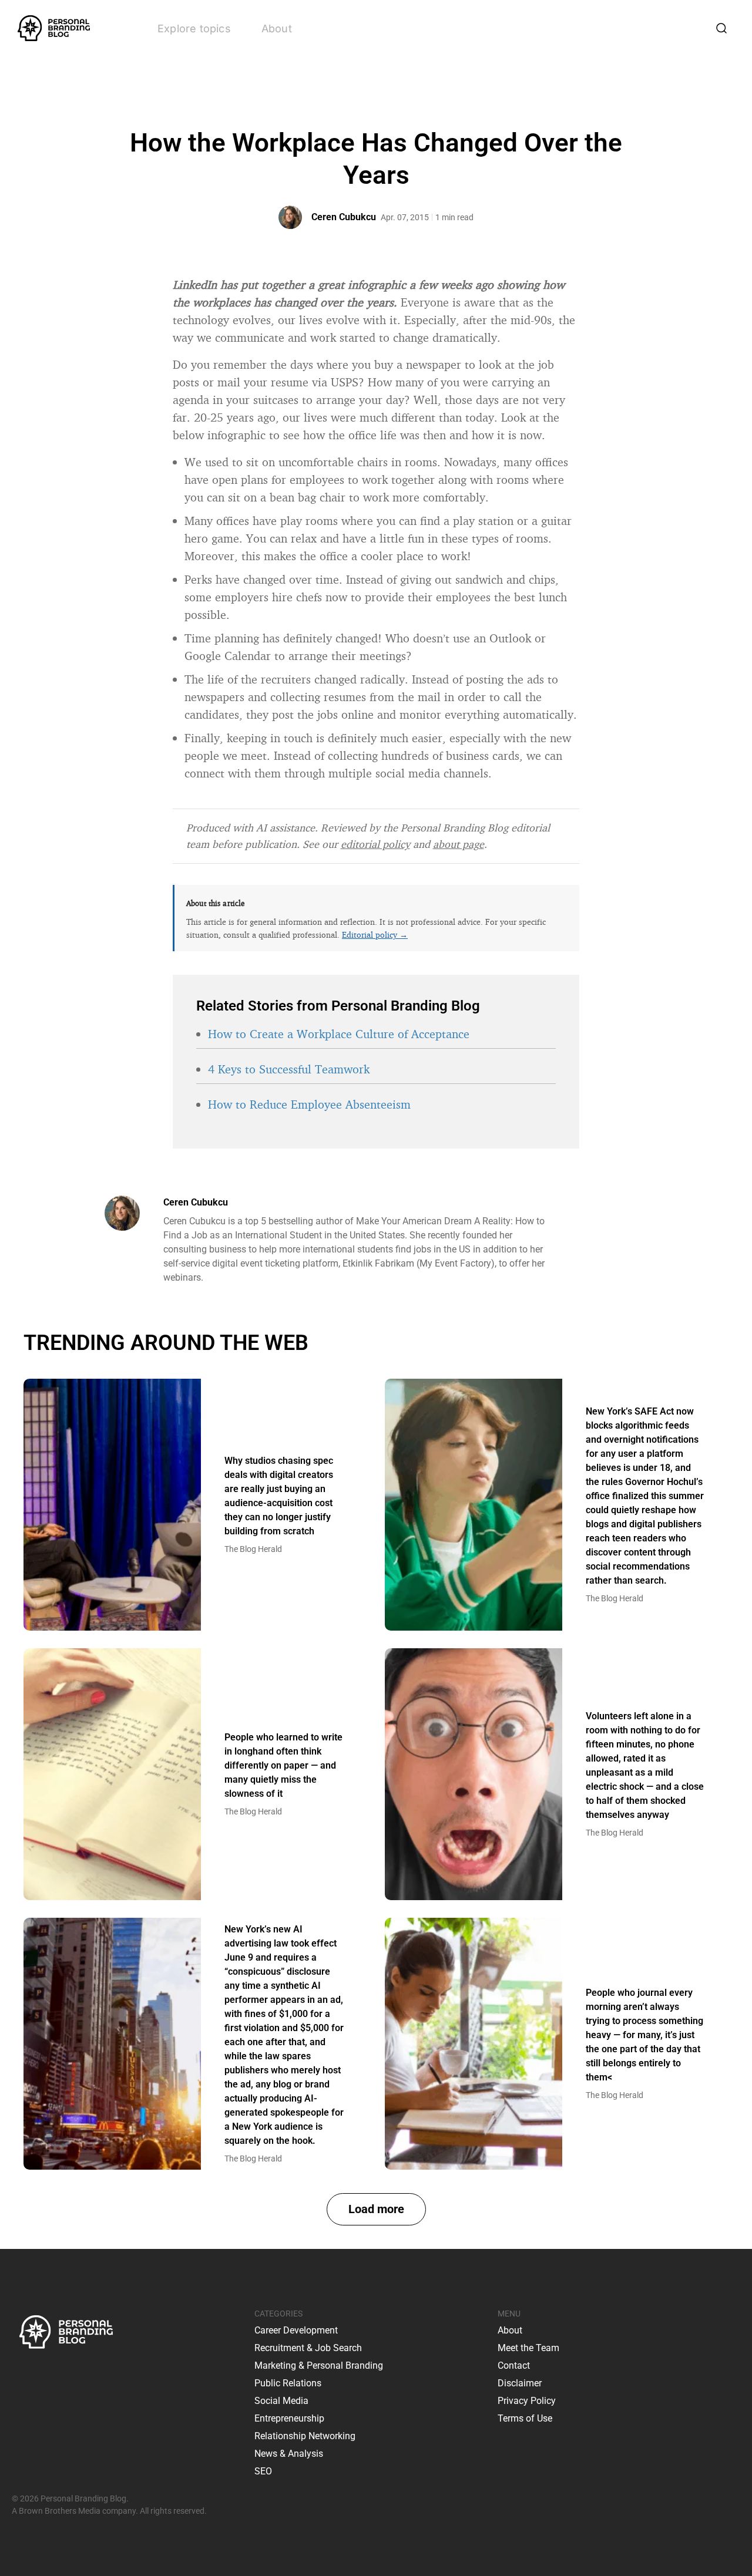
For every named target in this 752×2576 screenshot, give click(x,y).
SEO (263, 2471)
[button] (376, 2209)
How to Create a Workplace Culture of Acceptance (339, 1034)
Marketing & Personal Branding (319, 2365)
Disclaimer (520, 2383)
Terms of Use (525, 2418)
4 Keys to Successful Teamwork (289, 1069)
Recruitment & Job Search (308, 2348)
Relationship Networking (305, 2436)
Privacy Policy (527, 2401)
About (277, 28)
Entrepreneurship (289, 2418)
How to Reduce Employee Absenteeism (309, 1104)
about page (459, 844)
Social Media (281, 2401)
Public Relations (288, 2383)
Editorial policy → (375, 935)
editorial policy (375, 844)
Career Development (296, 2330)
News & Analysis (289, 2454)
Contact (514, 2365)
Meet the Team (528, 2348)
